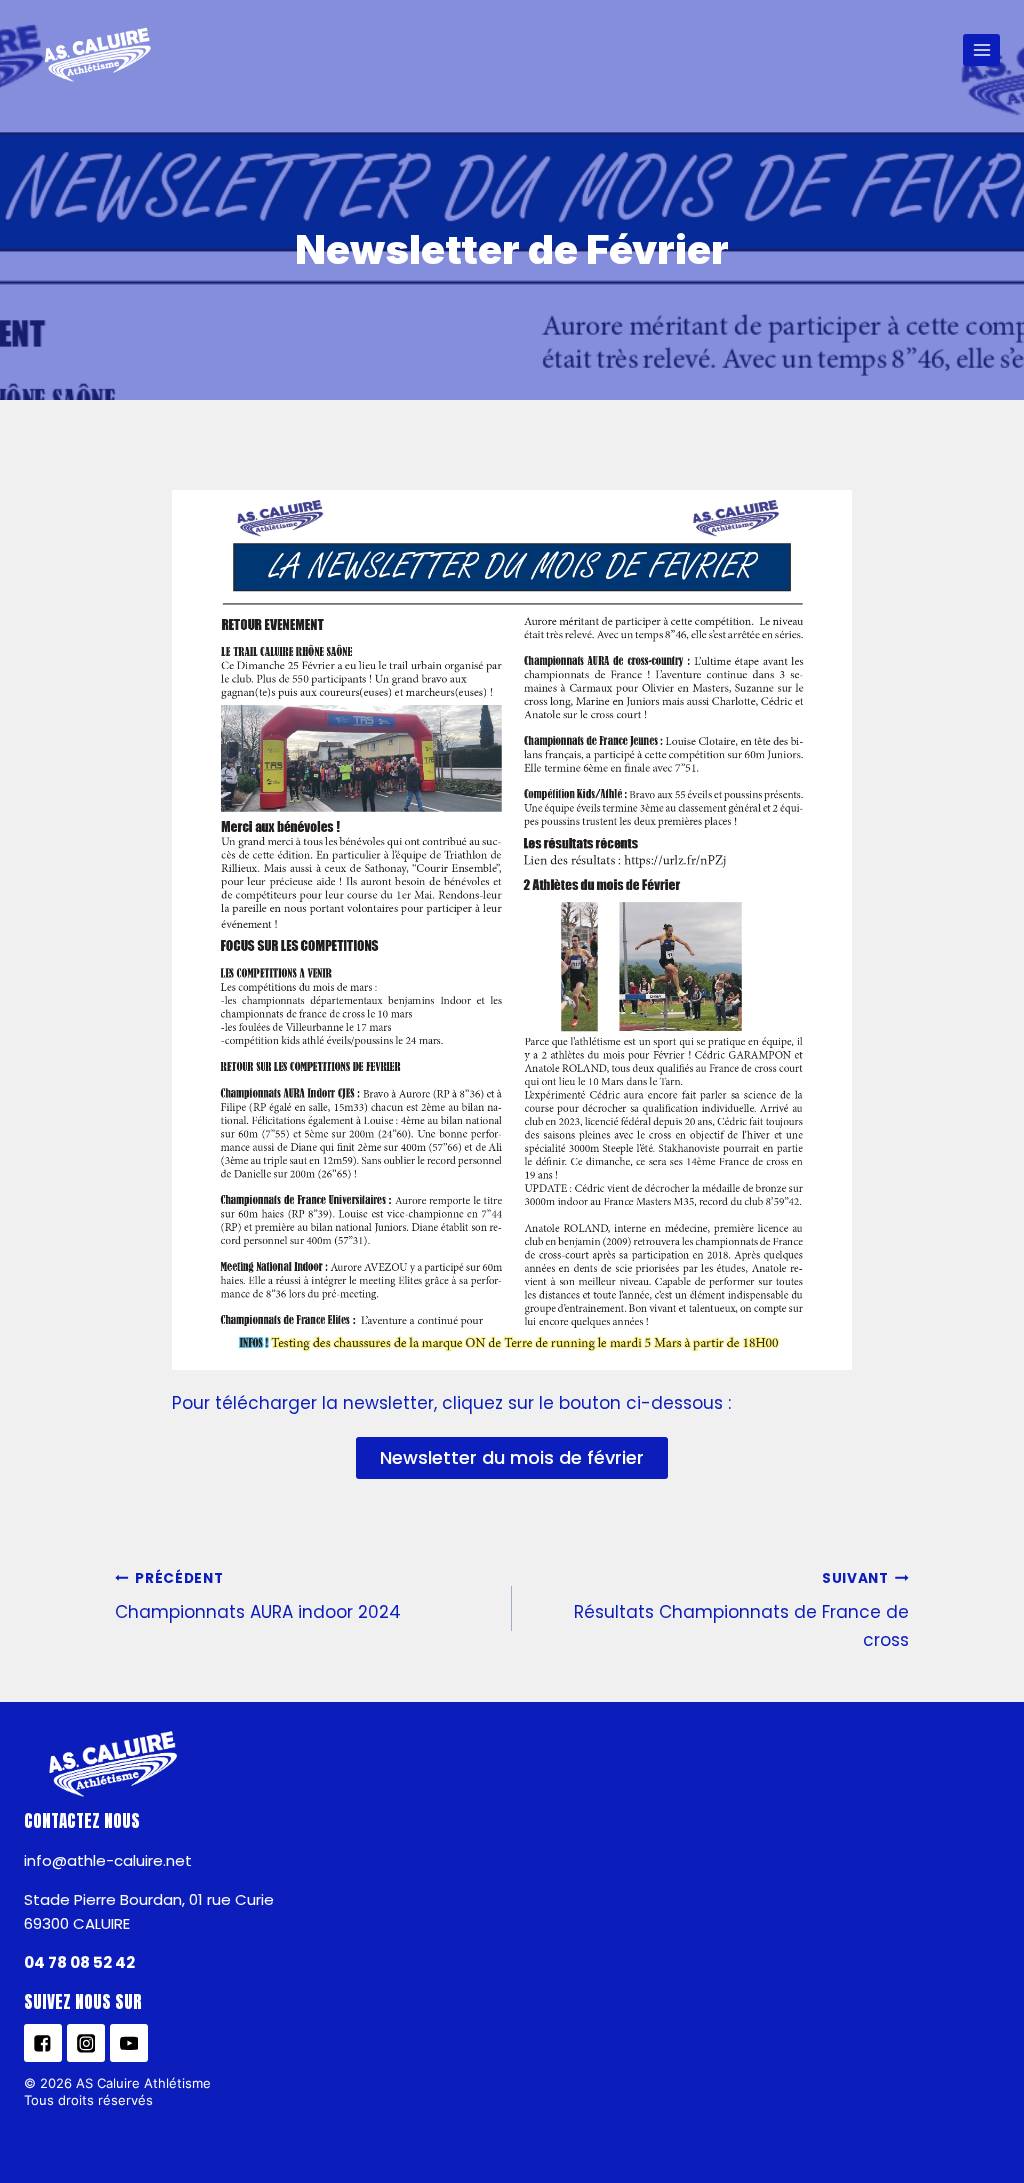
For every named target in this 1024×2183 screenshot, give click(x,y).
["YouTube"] (129, 2043)
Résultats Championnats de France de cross (741, 1610)
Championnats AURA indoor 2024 (258, 1597)
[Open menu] (981, 49)
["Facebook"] (43, 2043)
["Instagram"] (86, 2043)
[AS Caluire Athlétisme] (99, 56)
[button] (512, 1458)
